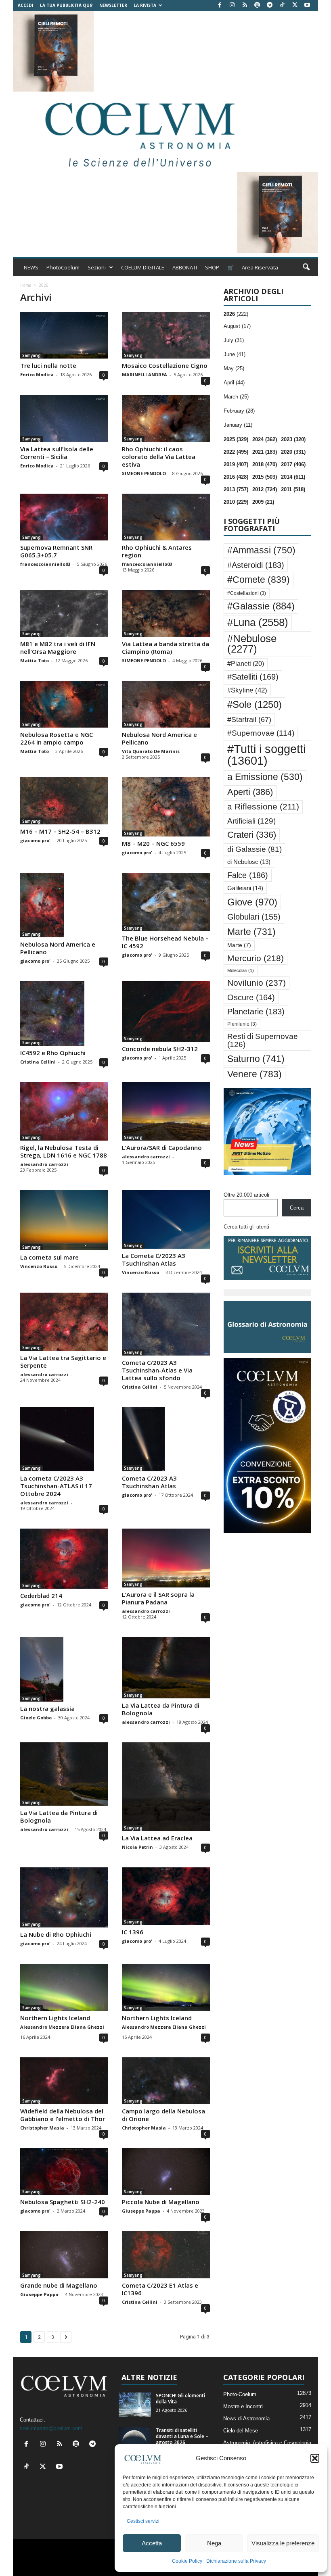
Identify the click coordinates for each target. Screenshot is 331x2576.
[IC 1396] (166, 1896)
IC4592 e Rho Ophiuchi (53, 1053)
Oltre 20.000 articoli (246, 1195)
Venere (255, 1074)
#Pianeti (246, 664)
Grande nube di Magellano (59, 2285)
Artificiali (251, 821)
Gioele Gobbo (36, 1718)
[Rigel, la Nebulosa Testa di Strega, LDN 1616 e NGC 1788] (64, 1111)
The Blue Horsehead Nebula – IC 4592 (165, 942)
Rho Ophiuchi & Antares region (157, 551)
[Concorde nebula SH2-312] (166, 1012)
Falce (248, 875)
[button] (315, 2458)
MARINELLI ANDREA (145, 374)
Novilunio (257, 983)
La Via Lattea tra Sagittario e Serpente (63, 1361)
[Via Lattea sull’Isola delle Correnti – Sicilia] (64, 418)
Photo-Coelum (240, 2394)
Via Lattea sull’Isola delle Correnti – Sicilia (57, 453)
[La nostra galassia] (64, 1669)
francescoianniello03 (45, 564)
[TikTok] (282, 5)
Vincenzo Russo (39, 1266)
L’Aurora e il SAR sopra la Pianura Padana (158, 1598)
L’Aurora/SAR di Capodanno (162, 1147)
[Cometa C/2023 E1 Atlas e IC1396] (166, 2255)
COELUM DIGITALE (143, 267)
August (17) (237, 326)
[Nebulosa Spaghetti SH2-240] (64, 2171)
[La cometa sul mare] (64, 1220)
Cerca (297, 1208)
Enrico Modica (37, 374)
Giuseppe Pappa (141, 2211)
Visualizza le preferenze (283, 2543)
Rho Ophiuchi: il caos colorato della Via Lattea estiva (159, 457)
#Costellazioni (247, 593)
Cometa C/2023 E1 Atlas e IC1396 (160, 2289)
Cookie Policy (187, 2561)
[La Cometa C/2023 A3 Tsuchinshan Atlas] (166, 1219)
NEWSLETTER (113, 5)
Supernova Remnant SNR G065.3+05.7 (56, 551)
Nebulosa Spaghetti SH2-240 (63, 2202)
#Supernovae (261, 733)
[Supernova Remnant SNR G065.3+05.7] (64, 517)
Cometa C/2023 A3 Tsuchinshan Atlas (149, 1482)
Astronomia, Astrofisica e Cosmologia (267, 2443)
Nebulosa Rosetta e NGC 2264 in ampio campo (57, 738)
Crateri (252, 835)
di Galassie (255, 849)
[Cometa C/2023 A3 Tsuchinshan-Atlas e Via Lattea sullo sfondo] (166, 1324)
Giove (252, 902)
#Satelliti (253, 677)
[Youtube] (307, 5)
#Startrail (249, 720)
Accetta (152, 2543)
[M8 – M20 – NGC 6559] (166, 807)
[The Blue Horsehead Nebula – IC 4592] (166, 902)
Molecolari (241, 970)
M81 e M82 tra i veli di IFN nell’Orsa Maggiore (58, 648)
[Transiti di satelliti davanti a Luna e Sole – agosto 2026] (135, 2439)
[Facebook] (220, 5)
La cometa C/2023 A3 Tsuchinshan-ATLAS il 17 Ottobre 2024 (56, 1486)
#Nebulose (252, 644)
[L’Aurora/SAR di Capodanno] (166, 1111)
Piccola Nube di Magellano (161, 2202)
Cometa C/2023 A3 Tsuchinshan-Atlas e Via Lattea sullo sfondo (157, 1370)
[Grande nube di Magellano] (64, 2255)
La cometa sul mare (49, 1257)
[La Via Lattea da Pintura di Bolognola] (166, 1668)
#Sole (255, 704)
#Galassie (261, 606)
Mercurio (256, 958)
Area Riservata (260, 267)
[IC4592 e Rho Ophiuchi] (64, 1014)
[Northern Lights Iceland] (64, 1987)
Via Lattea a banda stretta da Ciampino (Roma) (165, 648)
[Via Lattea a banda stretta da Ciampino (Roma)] (166, 613)
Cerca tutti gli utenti (246, 1227)
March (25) (236, 397)
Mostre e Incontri (243, 2406)
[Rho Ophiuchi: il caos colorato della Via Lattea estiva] (166, 418)
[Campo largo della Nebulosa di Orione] (166, 2081)
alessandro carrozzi (44, 1164)
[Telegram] (270, 5)
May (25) (234, 368)
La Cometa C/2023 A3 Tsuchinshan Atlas (154, 1259)
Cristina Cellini (38, 1062)
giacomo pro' (35, 840)
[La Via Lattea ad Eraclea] (166, 1787)
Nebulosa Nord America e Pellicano (159, 738)
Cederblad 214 (41, 1596)
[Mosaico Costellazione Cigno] (166, 335)
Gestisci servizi (143, 2521)
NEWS (31, 267)
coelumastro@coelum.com (51, 2428)
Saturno (256, 1059)
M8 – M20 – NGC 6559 (153, 843)
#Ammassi (261, 550)
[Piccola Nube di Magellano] (166, 2171)
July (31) (234, 340)
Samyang (31, 355)
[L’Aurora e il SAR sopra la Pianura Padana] (166, 1558)
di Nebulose (249, 862)
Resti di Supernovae (263, 1040)
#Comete (259, 580)
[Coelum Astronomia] (138, 132)
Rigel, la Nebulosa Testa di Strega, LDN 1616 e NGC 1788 (64, 1151)
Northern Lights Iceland (55, 2018)
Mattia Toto (35, 660)
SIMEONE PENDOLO (144, 473)
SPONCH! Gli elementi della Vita (180, 2399)
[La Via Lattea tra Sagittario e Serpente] (64, 1322)
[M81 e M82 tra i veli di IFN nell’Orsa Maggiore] (64, 613)
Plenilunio (242, 1024)
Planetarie (256, 1012)
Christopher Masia (42, 2128)
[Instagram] (232, 5)
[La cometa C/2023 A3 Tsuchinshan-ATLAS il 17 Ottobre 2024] (64, 1439)
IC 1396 (133, 1932)
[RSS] (245, 5)
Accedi (25, 5)
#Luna (258, 622)
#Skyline (247, 690)
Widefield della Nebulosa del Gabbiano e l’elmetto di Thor (63, 2115)
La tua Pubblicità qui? (66, 5)
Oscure (251, 997)
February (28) (239, 411)
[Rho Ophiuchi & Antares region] (166, 517)
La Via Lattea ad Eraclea (157, 1838)
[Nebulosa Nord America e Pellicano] (166, 704)
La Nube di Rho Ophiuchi (56, 1934)
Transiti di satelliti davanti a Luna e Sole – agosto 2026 (182, 2436)
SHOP (212, 267)
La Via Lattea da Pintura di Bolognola (161, 1709)
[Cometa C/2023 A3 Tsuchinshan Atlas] (166, 1439)
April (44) (234, 383)
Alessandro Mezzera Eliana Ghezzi (62, 2027)
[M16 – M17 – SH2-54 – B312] (64, 801)
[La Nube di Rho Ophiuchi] (64, 1897)
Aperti (250, 792)
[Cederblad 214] (64, 1559)
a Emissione (265, 777)
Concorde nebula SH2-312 (160, 1049)
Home (26, 285)
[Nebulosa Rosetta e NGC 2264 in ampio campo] (64, 704)
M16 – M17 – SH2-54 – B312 (60, 831)
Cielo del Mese (241, 2431)
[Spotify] (257, 5)
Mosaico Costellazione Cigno (165, 365)
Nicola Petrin (137, 1847)
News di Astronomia (246, 2419)
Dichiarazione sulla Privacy (236, 2561)
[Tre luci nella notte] (64, 335)
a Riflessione (263, 806)
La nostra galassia (47, 1708)
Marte (251, 932)
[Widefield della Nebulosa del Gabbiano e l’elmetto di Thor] (64, 2081)
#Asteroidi (256, 565)
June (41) (235, 354)
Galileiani (245, 888)
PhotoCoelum (63, 267)
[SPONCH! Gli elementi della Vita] (135, 2405)
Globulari (254, 917)
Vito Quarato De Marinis (151, 751)
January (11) (238, 425)
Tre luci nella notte (48, 365)
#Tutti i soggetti (266, 755)
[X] (295, 5)
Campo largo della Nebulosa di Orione (163, 2115)
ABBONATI (185, 267)
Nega (214, 2543)
